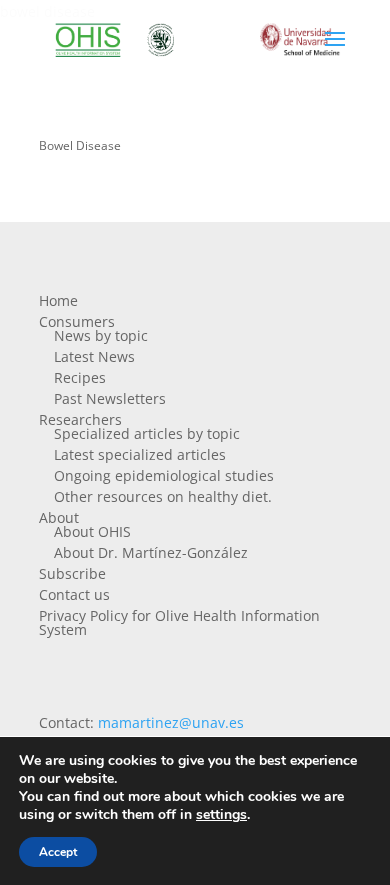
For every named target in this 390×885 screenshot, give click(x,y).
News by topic (101, 335)
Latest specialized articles (140, 454)
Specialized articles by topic (147, 433)
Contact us (74, 594)
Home (58, 300)
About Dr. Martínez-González (151, 552)
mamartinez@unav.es (171, 722)
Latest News (94, 356)
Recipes (80, 377)
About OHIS (92, 531)
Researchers (80, 419)
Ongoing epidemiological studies (164, 475)
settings (221, 815)
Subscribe (72, 573)
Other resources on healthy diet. (163, 496)
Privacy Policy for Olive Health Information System (179, 622)
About (59, 517)
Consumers (77, 321)
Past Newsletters (110, 398)
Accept (58, 852)
